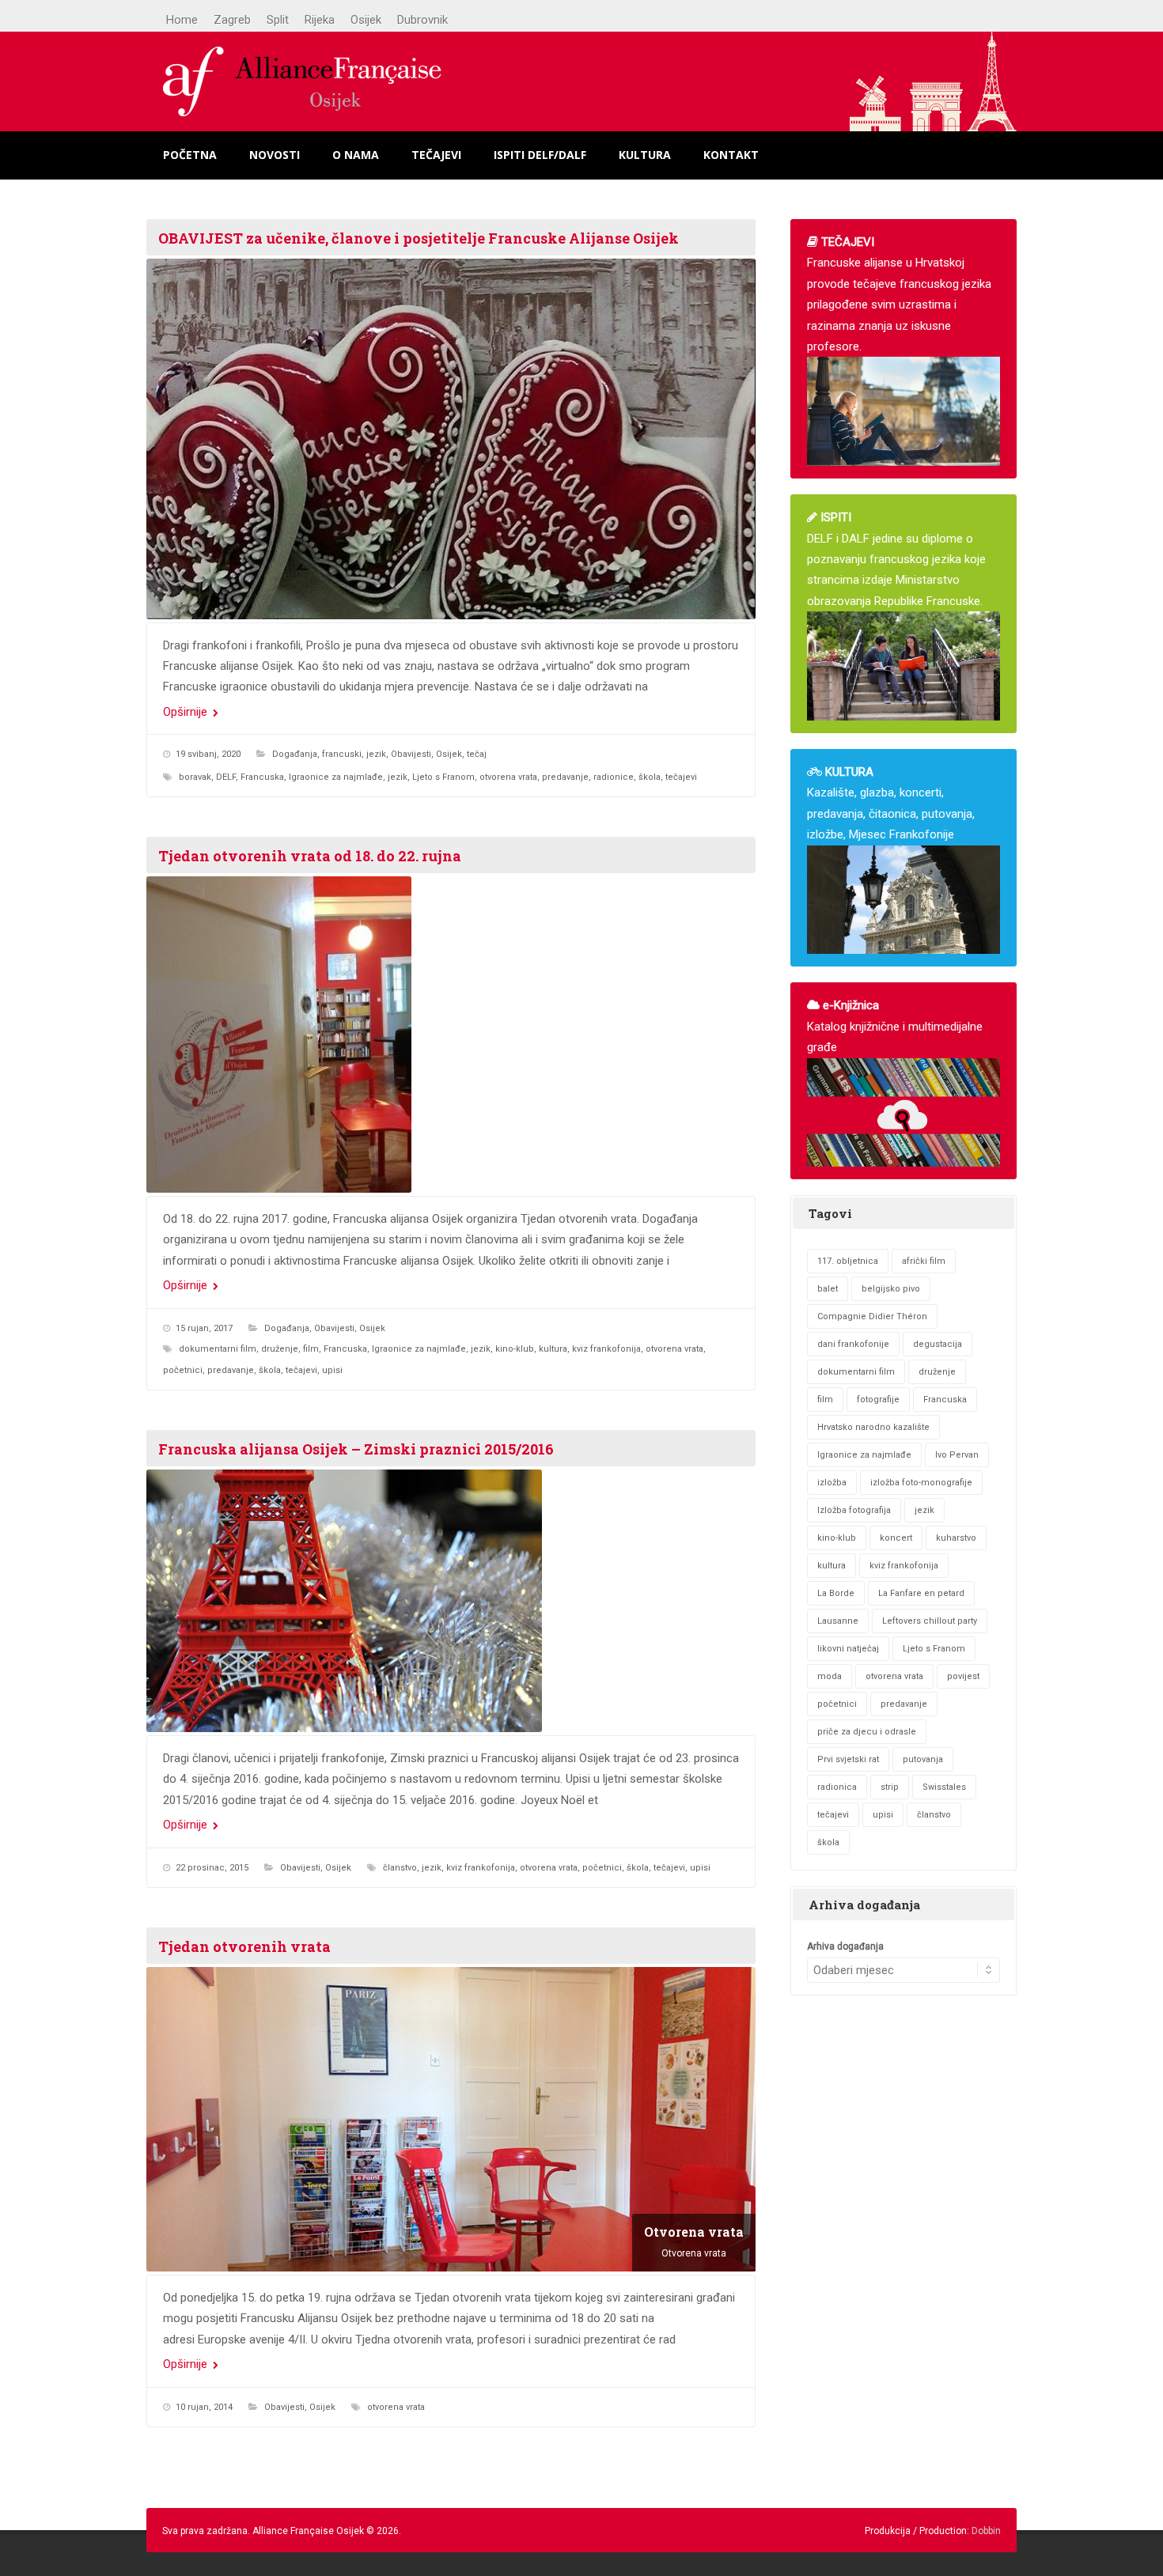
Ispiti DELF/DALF (540, 155)
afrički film (924, 1261)
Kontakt (731, 155)
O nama (356, 155)
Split (278, 20)
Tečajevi (436, 155)
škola (650, 777)
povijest (963, 1676)
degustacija (938, 1344)
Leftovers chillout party (930, 1621)
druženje (280, 1349)
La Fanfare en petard (921, 1593)
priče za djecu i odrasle (867, 1732)
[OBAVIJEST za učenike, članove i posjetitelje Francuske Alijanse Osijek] (451, 439)
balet (828, 1289)
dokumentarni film (218, 1349)
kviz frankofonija (606, 1349)
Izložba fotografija (854, 1510)
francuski (342, 754)
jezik (376, 754)
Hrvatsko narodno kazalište (873, 1427)
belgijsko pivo (891, 1289)
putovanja (923, 1759)
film (311, 1349)
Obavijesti (411, 754)
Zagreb (232, 20)
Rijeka (320, 20)
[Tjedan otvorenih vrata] (451, 2119)
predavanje (565, 777)
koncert (896, 1538)
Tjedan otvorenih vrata (244, 1946)
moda (830, 1676)
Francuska (262, 777)
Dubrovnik (422, 20)
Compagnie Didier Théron (872, 1316)
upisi (332, 1370)
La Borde (836, 1593)
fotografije (878, 1400)
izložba (832, 1483)
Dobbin (986, 2531)
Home (182, 20)
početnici (183, 1370)
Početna (190, 155)
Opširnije (187, 712)
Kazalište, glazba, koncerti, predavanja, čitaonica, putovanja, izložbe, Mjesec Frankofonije (891, 803)
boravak (195, 777)
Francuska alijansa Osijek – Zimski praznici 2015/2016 (356, 1449)
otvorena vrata (508, 777)
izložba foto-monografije (921, 1483)
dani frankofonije (853, 1344)
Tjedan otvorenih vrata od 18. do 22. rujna (310, 856)
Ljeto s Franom (443, 777)
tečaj (477, 754)
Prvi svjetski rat (848, 1759)
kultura (553, 1349)
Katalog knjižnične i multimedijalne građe (895, 1026)
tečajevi (681, 777)
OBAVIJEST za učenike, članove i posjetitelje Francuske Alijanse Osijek (419, 238)
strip (890, 1787)
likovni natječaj (848, 1649)
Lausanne (838, 1621)
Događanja (295, 754)
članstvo (400, 1868)
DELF (226, 777)
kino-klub (515, 1349)
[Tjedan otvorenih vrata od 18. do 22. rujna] (451, 1035)
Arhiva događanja (845, 1946)
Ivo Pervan (957, 1455)
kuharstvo (956, 1538)
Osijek (366, 20)
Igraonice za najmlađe (336, 777)
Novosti (275, 155)
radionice (614, 777)
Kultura (645, 155)
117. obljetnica (848, 1261)
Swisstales (944, 1787)
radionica (837, 1787)
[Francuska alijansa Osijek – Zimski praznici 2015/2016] (451, 1601)
